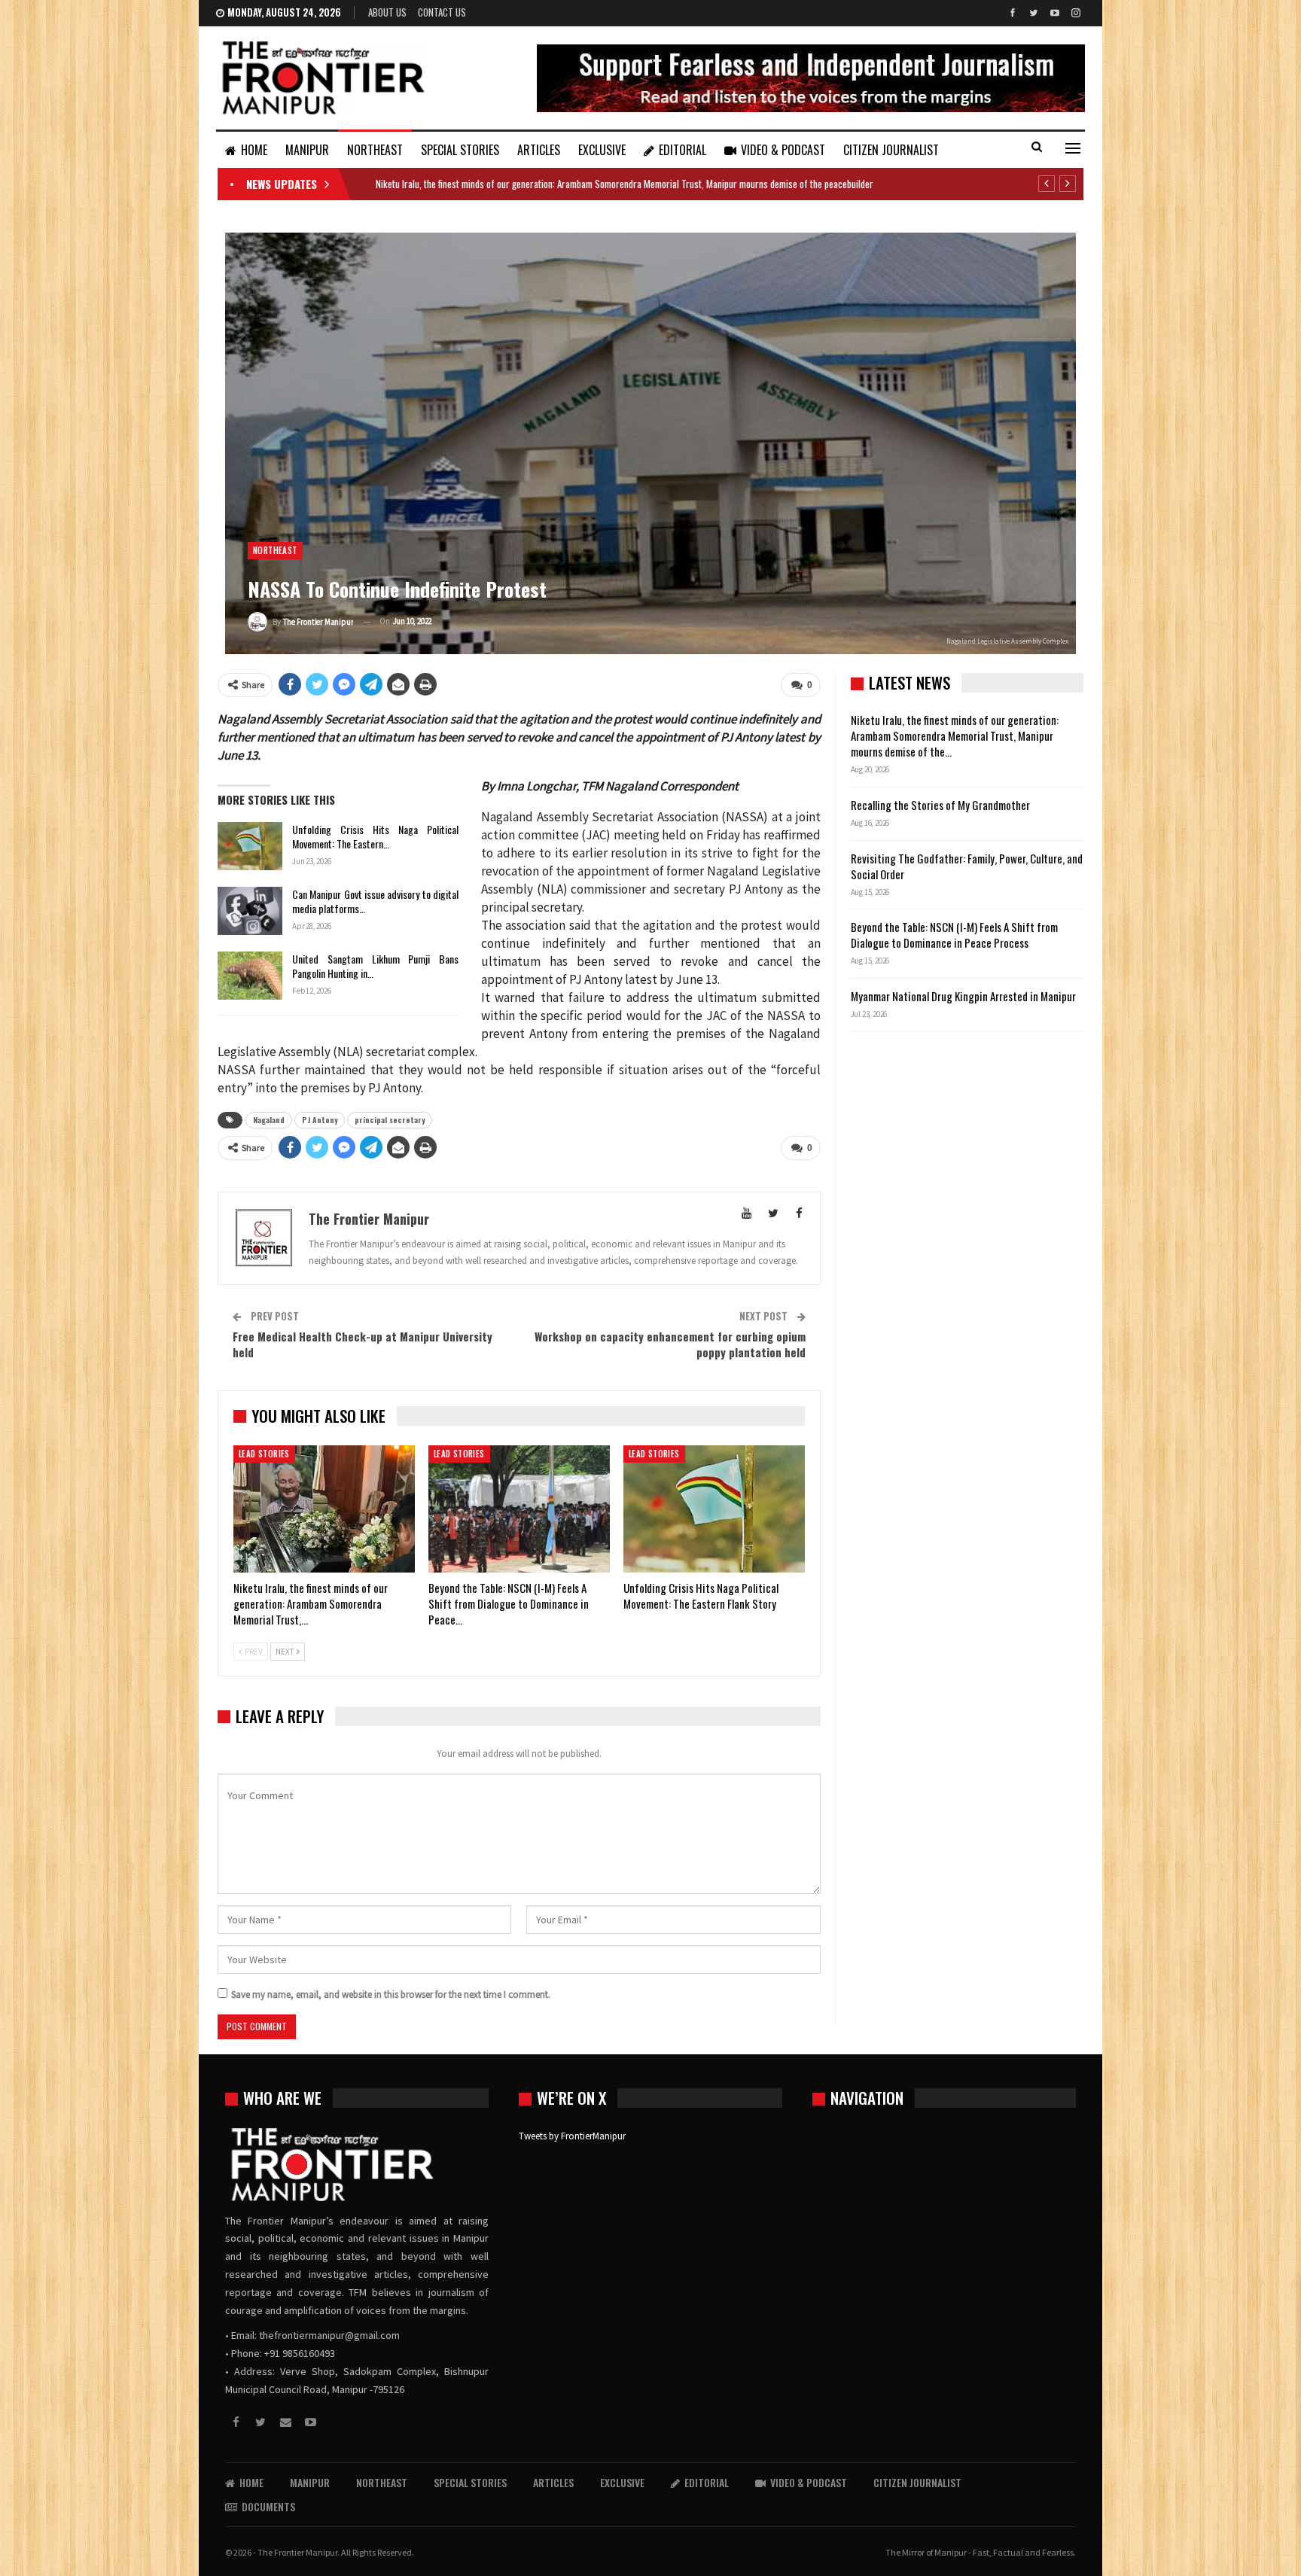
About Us (387, 12)
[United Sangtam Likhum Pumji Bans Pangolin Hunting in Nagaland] (250, 976)
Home (254, 150)
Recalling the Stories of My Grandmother (941, 805)
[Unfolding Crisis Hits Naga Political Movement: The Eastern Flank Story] (250, 846)
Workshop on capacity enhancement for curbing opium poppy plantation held (670, 1344)
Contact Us (442, 12)
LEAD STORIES (264, 1454)
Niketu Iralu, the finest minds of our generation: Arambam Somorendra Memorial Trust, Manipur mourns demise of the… (955, 735)
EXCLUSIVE (602, 150)
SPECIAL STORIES (460, 150)
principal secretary (390, 1120)
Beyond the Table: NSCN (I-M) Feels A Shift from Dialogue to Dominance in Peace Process (954, 935)
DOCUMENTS (268, 2506)
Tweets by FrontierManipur (572, 2136)
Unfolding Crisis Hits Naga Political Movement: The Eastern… (375, 836)
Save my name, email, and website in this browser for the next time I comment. (391, 1994)
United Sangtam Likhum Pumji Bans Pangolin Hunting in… (375, 966)
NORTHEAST (375, 150)
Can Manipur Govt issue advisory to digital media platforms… (375, 901)
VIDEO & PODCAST (783, 150)
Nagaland (269, 1120)
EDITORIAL (682, 150)
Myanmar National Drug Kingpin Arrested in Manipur (963, 996)
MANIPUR (307, 150)
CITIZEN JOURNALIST (891, 150)
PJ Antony (320, 1120)
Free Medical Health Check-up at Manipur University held (363, 1344)
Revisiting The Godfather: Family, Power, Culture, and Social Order (967, 866)
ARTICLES (539, 150)
